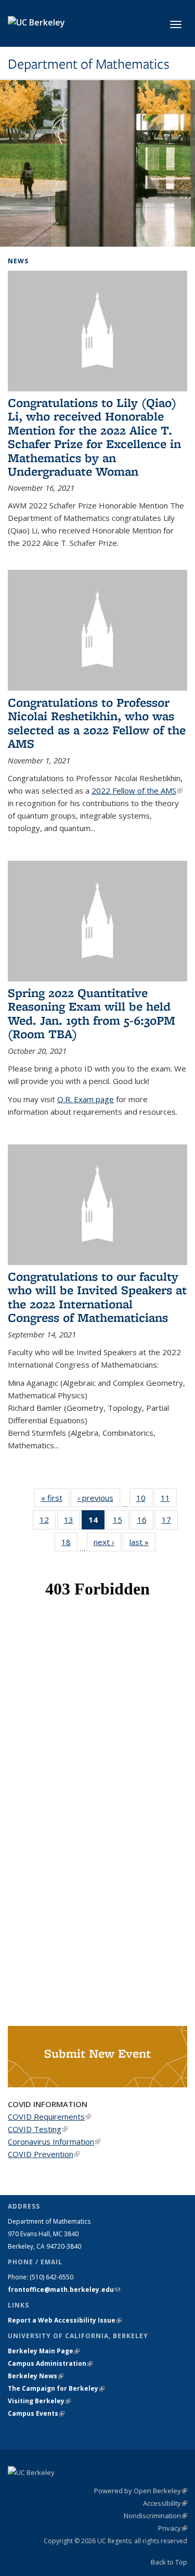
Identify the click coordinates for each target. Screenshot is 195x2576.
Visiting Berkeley (39, 2401)
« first (55, 1498)
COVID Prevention (44, 2154)
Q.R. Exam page (86, 1099)
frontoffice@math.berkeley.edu (64, 2290)
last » (142, 1542)
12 (48, 1522)
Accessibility (165, 2503)
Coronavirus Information (54, 2141)
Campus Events (36, 2413)
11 (169, 1500)
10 (144, 1500)
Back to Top (169, 2562)
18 (69, 1544)
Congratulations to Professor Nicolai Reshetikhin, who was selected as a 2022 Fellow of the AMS (97, 723)
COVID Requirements (49, 2116)
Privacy (173, 2528)
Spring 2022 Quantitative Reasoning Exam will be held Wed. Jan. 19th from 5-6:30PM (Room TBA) (92, 1013)
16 (145, 1522)
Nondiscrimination (155, 2516)
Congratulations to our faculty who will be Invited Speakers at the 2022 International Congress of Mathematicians (97, 1297)
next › (107, 1542)
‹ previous (99, 1498)
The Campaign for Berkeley (56, 2388)
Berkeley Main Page (44, 2351)
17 (170, 1522)
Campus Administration (50, 2363)
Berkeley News (36, 2376)
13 (72, 1522)
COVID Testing (38, 2129)
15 (121, 1522)
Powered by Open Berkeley (141, 2491)
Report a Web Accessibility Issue (65, 2320)
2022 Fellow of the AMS (137, 790)
